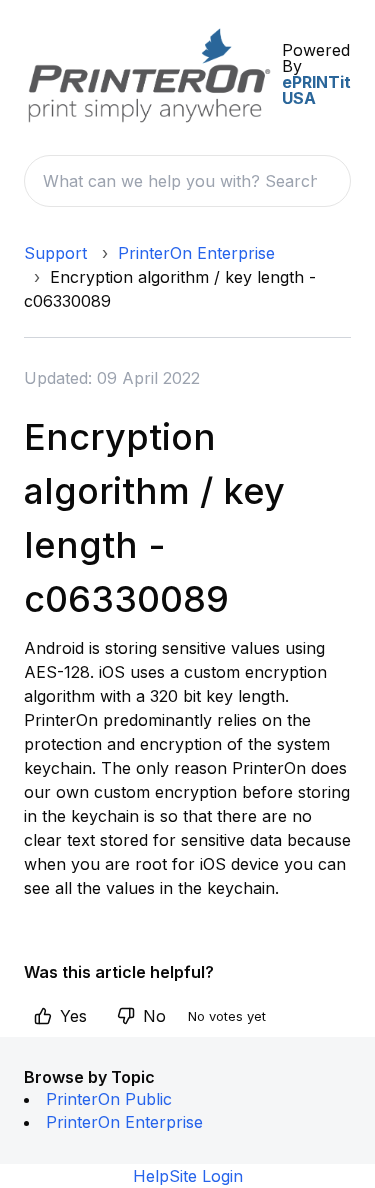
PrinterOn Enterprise (196, 253)
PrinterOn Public (109, 1099)
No (154, 1016)
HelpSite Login (188, 1176)
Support (55, 253)
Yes (73, 1016)
